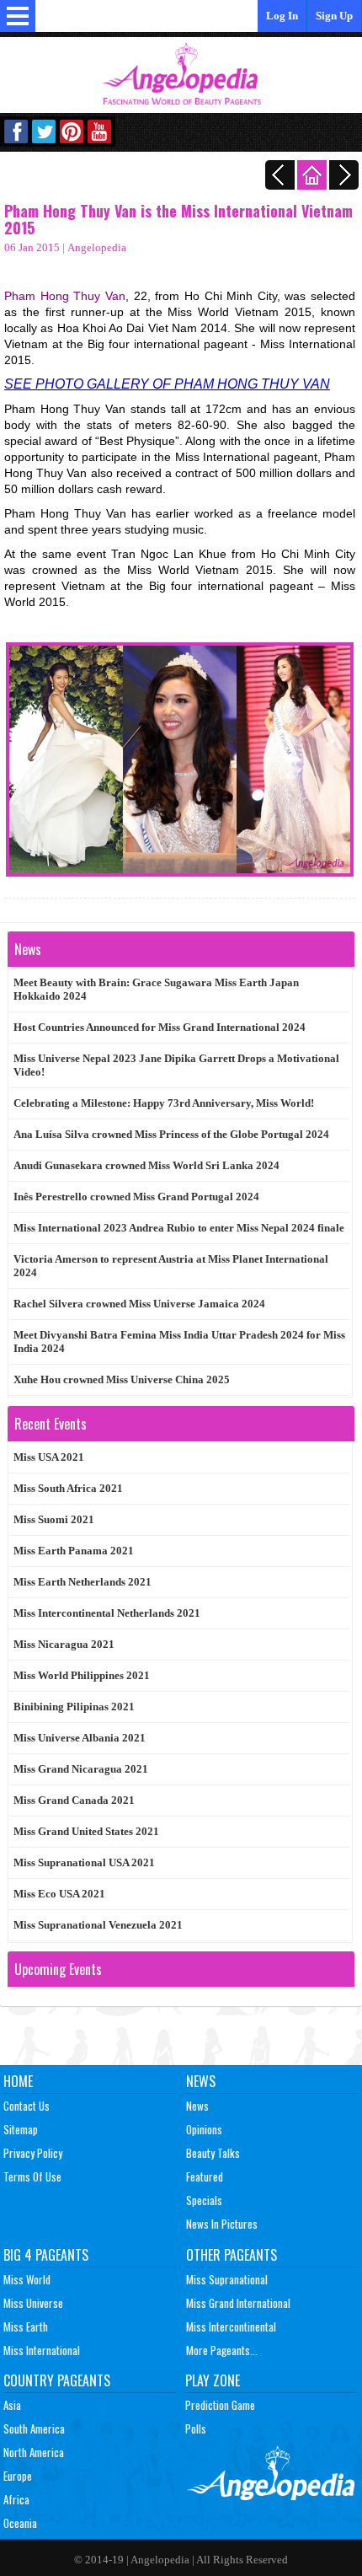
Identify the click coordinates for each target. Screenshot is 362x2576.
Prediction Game (220, 2405)
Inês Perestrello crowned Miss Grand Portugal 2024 (136, 1197)
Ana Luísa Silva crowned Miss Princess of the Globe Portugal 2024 (171, 1134)
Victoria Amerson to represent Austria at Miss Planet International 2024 (171, 1266)
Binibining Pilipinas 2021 (74, 1707)
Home (18, 2081)
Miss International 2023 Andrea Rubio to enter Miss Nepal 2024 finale (179, 1228)
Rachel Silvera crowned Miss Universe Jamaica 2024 (139, 1304)
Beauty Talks (213, 2153)
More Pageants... (222, 2350)
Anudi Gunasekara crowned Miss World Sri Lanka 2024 (146, 1165)
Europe (18, 2476)
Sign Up (334, 16)
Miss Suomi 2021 (54, 1519)
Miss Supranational (227, 2279)
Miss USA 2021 (49, 1457)
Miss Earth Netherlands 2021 (83, 1582)
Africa (16, 2499)
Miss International (42, 2350)
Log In (282, 16)
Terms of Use (32, 2176)
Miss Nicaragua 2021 (64, 1644)
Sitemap (21, 2129)
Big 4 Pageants (46, 2255)
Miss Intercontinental (231, 2326)
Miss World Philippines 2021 (82, 1675)
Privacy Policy (33, 2153)
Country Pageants (57, 2380)
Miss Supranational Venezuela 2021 (98, 1925)
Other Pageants (232, 2255)
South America (34, 2428)
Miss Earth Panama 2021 (74, 1551)
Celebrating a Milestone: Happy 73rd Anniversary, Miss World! (164, 1103)
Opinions (204, 2129)
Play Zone (213, 2380)
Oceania (20, 2523)
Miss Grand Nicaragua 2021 (81, 1769)
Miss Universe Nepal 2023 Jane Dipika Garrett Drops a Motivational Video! (176, 1065)
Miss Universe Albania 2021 (80, 1738)
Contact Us (27, 2106)
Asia (12, 2405)
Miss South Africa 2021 (68, 1488)
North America (34, 2452)
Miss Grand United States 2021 (86, 1831)
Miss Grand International (238, 2303)
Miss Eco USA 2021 (59, 1894)
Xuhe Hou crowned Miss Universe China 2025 (122, 1379)
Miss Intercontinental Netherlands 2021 (107, 1613)
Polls (196, 2428)
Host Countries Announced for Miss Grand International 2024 (160, 1027)
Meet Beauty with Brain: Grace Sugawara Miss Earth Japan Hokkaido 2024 (156, 989)
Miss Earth (26, 2326)
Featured (205, 2176)
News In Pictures (222, 2224)
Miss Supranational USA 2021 (84, 1862)
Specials (204, 2200)
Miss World (27, 2279)
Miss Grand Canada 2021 (74, 1800)
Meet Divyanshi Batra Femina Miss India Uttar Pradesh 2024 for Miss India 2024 (179, 1342)
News (201, 2081)
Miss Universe (33, 2303)
